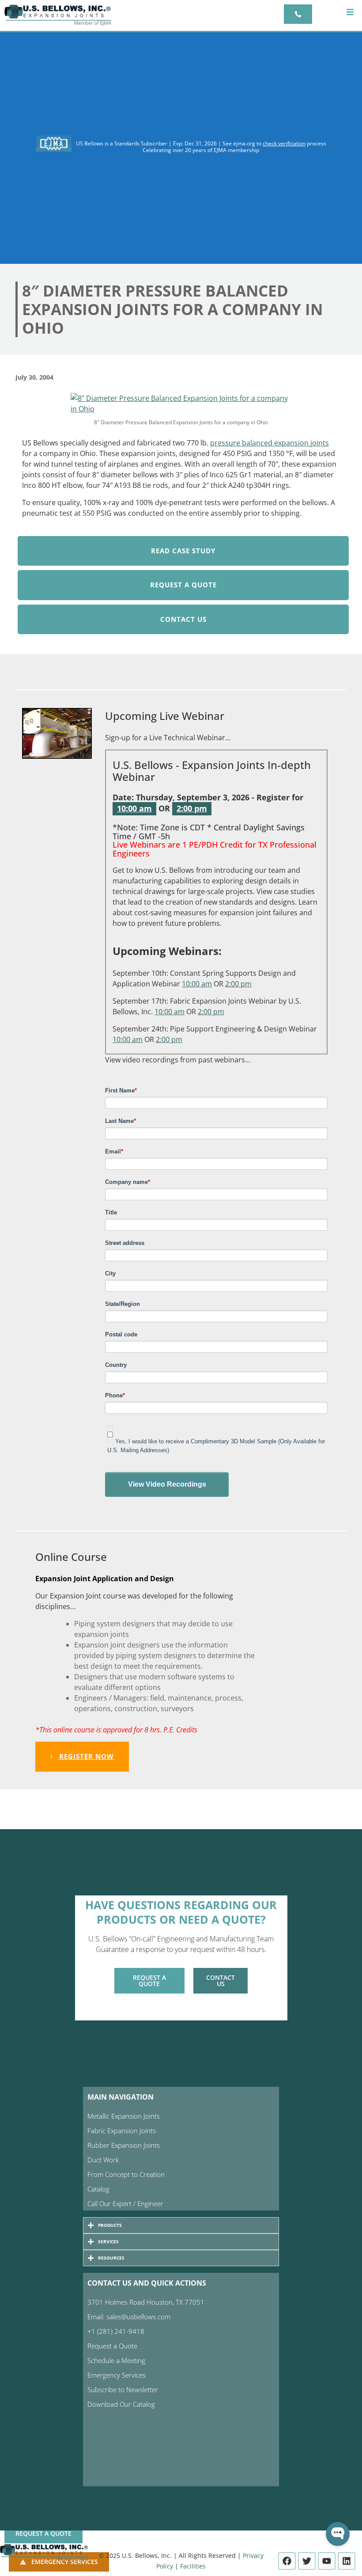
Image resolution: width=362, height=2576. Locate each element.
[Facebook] (287, 2561)
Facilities (193, 2566)
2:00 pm (192, 808)
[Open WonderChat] (338, 2534)
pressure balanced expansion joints (270, 443)
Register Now (87, 1756)
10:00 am (134, 808)
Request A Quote (183, 585)
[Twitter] (307, 2561)
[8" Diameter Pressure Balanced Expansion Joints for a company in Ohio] (181, 403)
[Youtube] (327, 2561)
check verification (284, 143)
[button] (350, 12)
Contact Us (183, 619)
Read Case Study (183, 551)
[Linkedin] (347, 2561)
